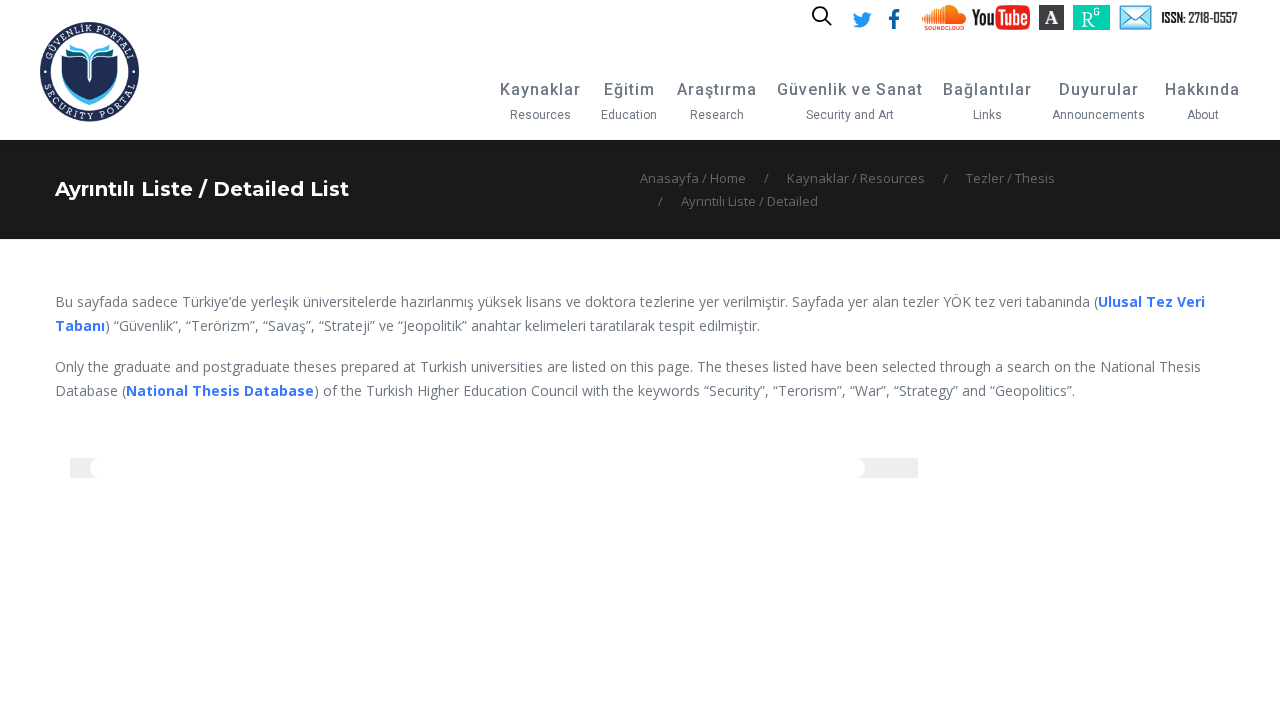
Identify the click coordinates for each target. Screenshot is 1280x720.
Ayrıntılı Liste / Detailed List (202, 189)
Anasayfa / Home (693, 178)
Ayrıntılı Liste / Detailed (749, 201)
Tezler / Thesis (1010, 178)
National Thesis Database (220, 390)
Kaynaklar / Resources (856, 178)
